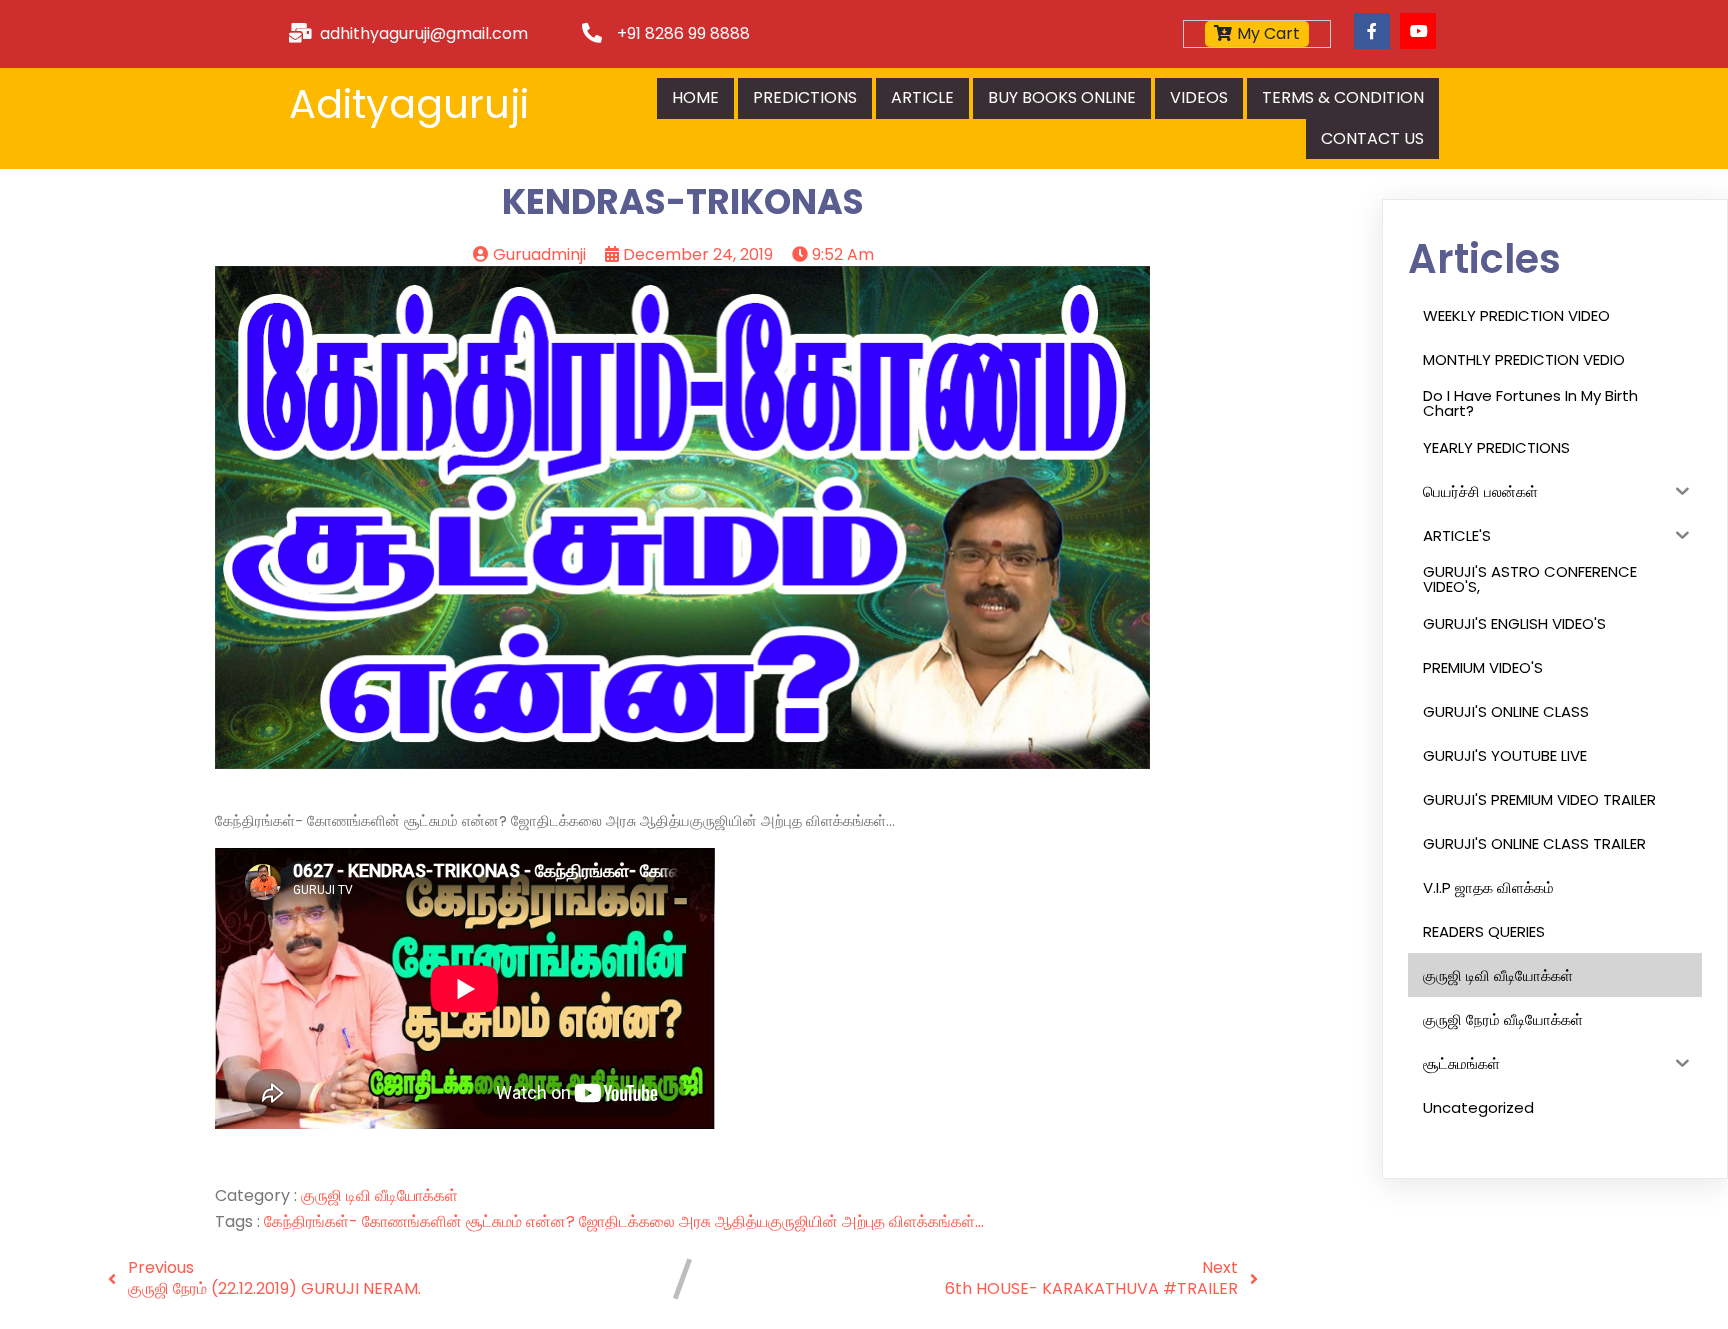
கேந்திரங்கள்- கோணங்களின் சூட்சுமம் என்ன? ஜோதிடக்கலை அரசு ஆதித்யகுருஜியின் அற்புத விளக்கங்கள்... (624, 1221)
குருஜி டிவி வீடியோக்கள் (379, 1195)
